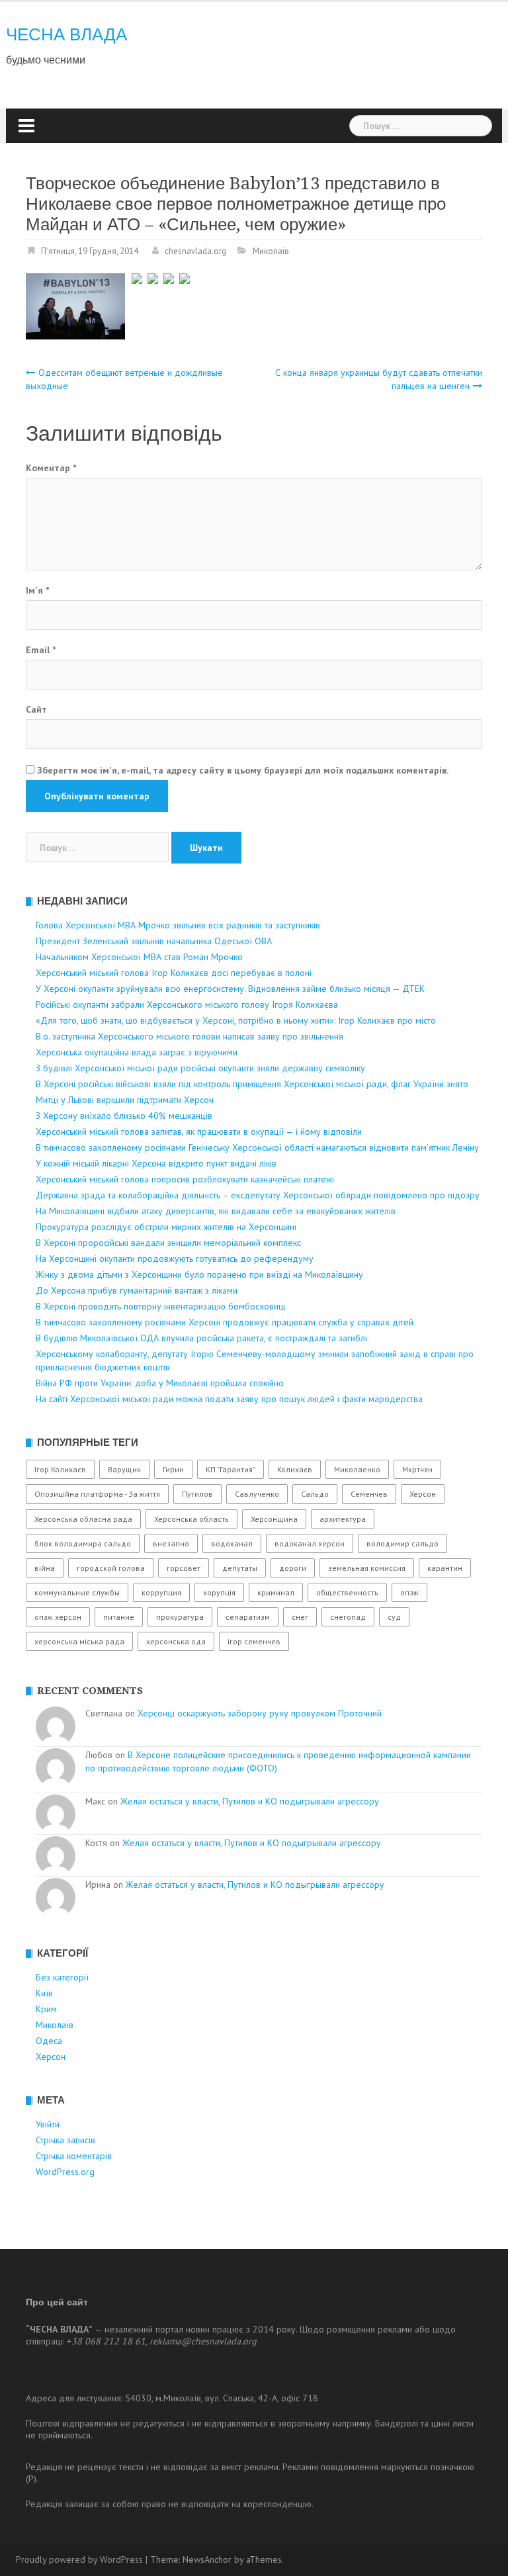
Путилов (197, 1494)
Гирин (173, 1469)
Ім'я (37, 590)
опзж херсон (58, 1617)
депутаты (240, 1568)
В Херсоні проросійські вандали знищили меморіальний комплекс (168, 1243)
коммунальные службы (77, 1592)
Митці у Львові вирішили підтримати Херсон (125, 1100)
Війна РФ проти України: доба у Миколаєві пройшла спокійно (160, 1383)
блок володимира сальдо (83, 1543)
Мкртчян (417, 1469)
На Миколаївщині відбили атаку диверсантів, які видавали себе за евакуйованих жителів (216, 1211)
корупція (219, 1592)
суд (394, 1617)
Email (41, 650)
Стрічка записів (65, 2140)
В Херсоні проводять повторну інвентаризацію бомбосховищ (160, 1306)
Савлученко (257, 1494)
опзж (409, 1592)
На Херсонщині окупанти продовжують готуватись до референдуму (175, 1259)
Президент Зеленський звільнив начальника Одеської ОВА (154, 941)
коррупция (161, 1592)
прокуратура (180, 1617)
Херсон (423, 1494)
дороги (293, 1568)
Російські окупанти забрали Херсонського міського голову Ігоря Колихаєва (187, 1004)
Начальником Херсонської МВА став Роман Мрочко (139, 957)
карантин (445, 1568)
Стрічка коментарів (74, 2156)
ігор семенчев (254, 1641)
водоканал (232, 1543)
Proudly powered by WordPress (79, 2559)
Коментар (51, 468)
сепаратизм (248, 1617)
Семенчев (369, 1494)
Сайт (36, 709)
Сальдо (315, 1494)
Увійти (48, 2124)
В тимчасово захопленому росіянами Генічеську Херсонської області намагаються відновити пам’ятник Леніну (257, 1147)
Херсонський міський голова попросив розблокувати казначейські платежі (185, 1179)
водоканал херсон (310, 1543)
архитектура (343, 1519)
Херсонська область (191, 1519)
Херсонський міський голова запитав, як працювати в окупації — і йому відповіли (199, 1132)
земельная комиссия (367, 1568)
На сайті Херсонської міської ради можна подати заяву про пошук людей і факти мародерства (229, 1399)
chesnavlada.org (195, 251)
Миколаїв (271, 251)
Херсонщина (274, 1519)
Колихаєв (295, 1469)
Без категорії (62, 1977)
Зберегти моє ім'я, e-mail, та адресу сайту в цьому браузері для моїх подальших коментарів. (243, 770)
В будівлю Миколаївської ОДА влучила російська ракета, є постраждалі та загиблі (201, 1338)
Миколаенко (357, 1469)
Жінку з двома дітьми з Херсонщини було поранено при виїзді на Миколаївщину (199, 1274)
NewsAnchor (207, 2559)
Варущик (124, 1469)
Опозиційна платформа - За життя (97, 1494)
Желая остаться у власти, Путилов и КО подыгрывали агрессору (250, 1801)
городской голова (111, 1568)
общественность (347, 1592)
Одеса (49, 2041)
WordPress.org (65, 2172)
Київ (44, 1993)
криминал (276, 1592)
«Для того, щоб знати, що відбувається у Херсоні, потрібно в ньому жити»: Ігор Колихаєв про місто (236, 1020)
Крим (46, 2009)
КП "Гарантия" (231, 1469)
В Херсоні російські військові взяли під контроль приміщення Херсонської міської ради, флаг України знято (252, 1084)
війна (45, 1568)
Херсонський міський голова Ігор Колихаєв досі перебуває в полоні (174, 973)
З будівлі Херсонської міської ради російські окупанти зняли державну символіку (200, 1068)
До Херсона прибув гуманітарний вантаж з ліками (137, 1290)
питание (119, 1617)
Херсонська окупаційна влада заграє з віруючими (137, 1052)
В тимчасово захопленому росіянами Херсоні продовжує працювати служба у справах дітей (225, 1322)
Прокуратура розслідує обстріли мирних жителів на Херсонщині (166, 1227)
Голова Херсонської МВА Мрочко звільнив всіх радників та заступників (178, 925)
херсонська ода (176, 1641)
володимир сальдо (402, 1543)
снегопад (348, 1617)
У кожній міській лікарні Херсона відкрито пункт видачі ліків (156, 1163)
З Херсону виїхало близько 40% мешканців (124, 1116)
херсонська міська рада (79, 1641)
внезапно (171, 1543)
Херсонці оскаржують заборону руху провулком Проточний (260, 1713)
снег (300, 1617)
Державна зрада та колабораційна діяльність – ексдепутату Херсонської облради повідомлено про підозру (258, 1195)
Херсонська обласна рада (83, 1519)
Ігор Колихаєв (60, 1469)
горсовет (184, 1568)
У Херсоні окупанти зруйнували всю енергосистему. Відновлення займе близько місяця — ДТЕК (230, 989)
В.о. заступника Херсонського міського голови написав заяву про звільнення (190, 1036)
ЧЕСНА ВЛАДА (66, 34)
